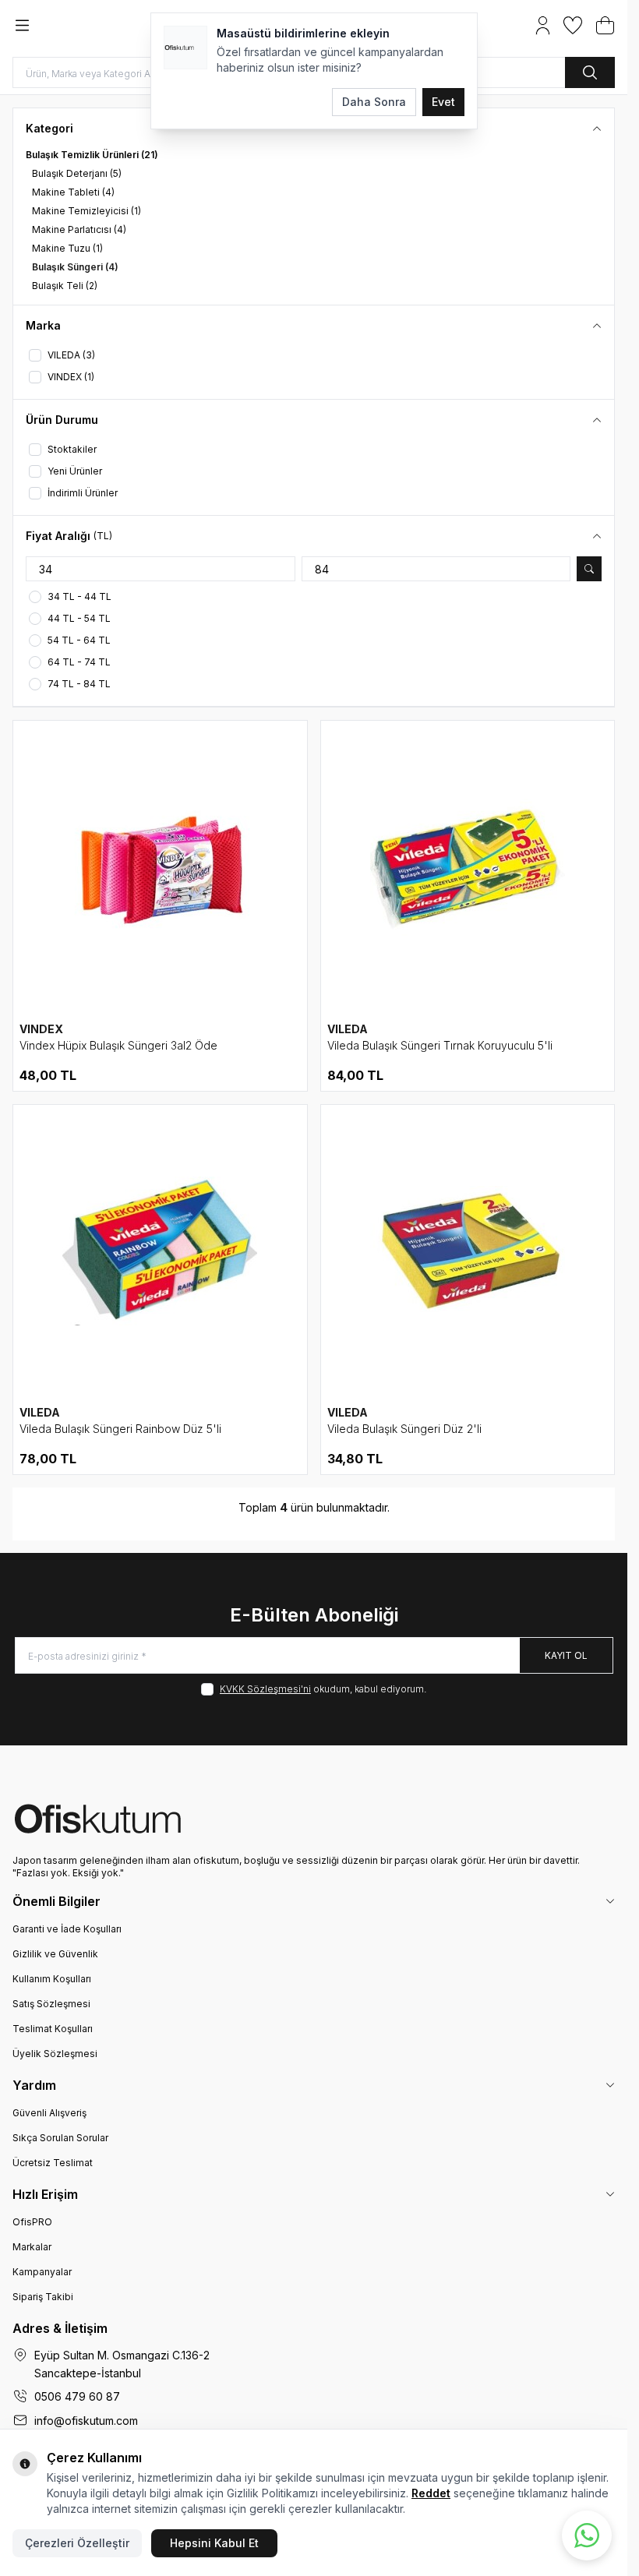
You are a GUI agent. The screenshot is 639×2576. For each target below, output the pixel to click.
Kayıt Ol (566, 1655)
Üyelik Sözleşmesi (55, 2054)
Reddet (431, 2493)
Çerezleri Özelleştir (77, 2543)
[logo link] (314, 1819)
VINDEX (41, 1029)
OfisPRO (32, 2222)
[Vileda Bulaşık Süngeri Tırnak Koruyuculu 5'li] (468, 868)
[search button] (590, 72)
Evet (443, 102)
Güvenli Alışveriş (49, 2113)
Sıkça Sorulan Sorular (60, 2138)
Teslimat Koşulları (53, 2029)
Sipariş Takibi (43, 2297)
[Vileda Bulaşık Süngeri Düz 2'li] (468, 1252)
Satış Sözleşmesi (51, 2004)
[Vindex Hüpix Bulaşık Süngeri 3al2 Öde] (160, 868)
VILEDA (348, 1029)
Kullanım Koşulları (52, 1979)
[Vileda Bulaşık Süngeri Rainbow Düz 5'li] (160, 1252)
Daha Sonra (374, 102)
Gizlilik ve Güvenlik (55, 1954)
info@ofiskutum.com (86, 2421)
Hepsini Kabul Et (214, 2543)
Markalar (32, 2247)
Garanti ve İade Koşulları (67, 1929)
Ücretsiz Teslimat (53, 2163)
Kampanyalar (42, 2272)
